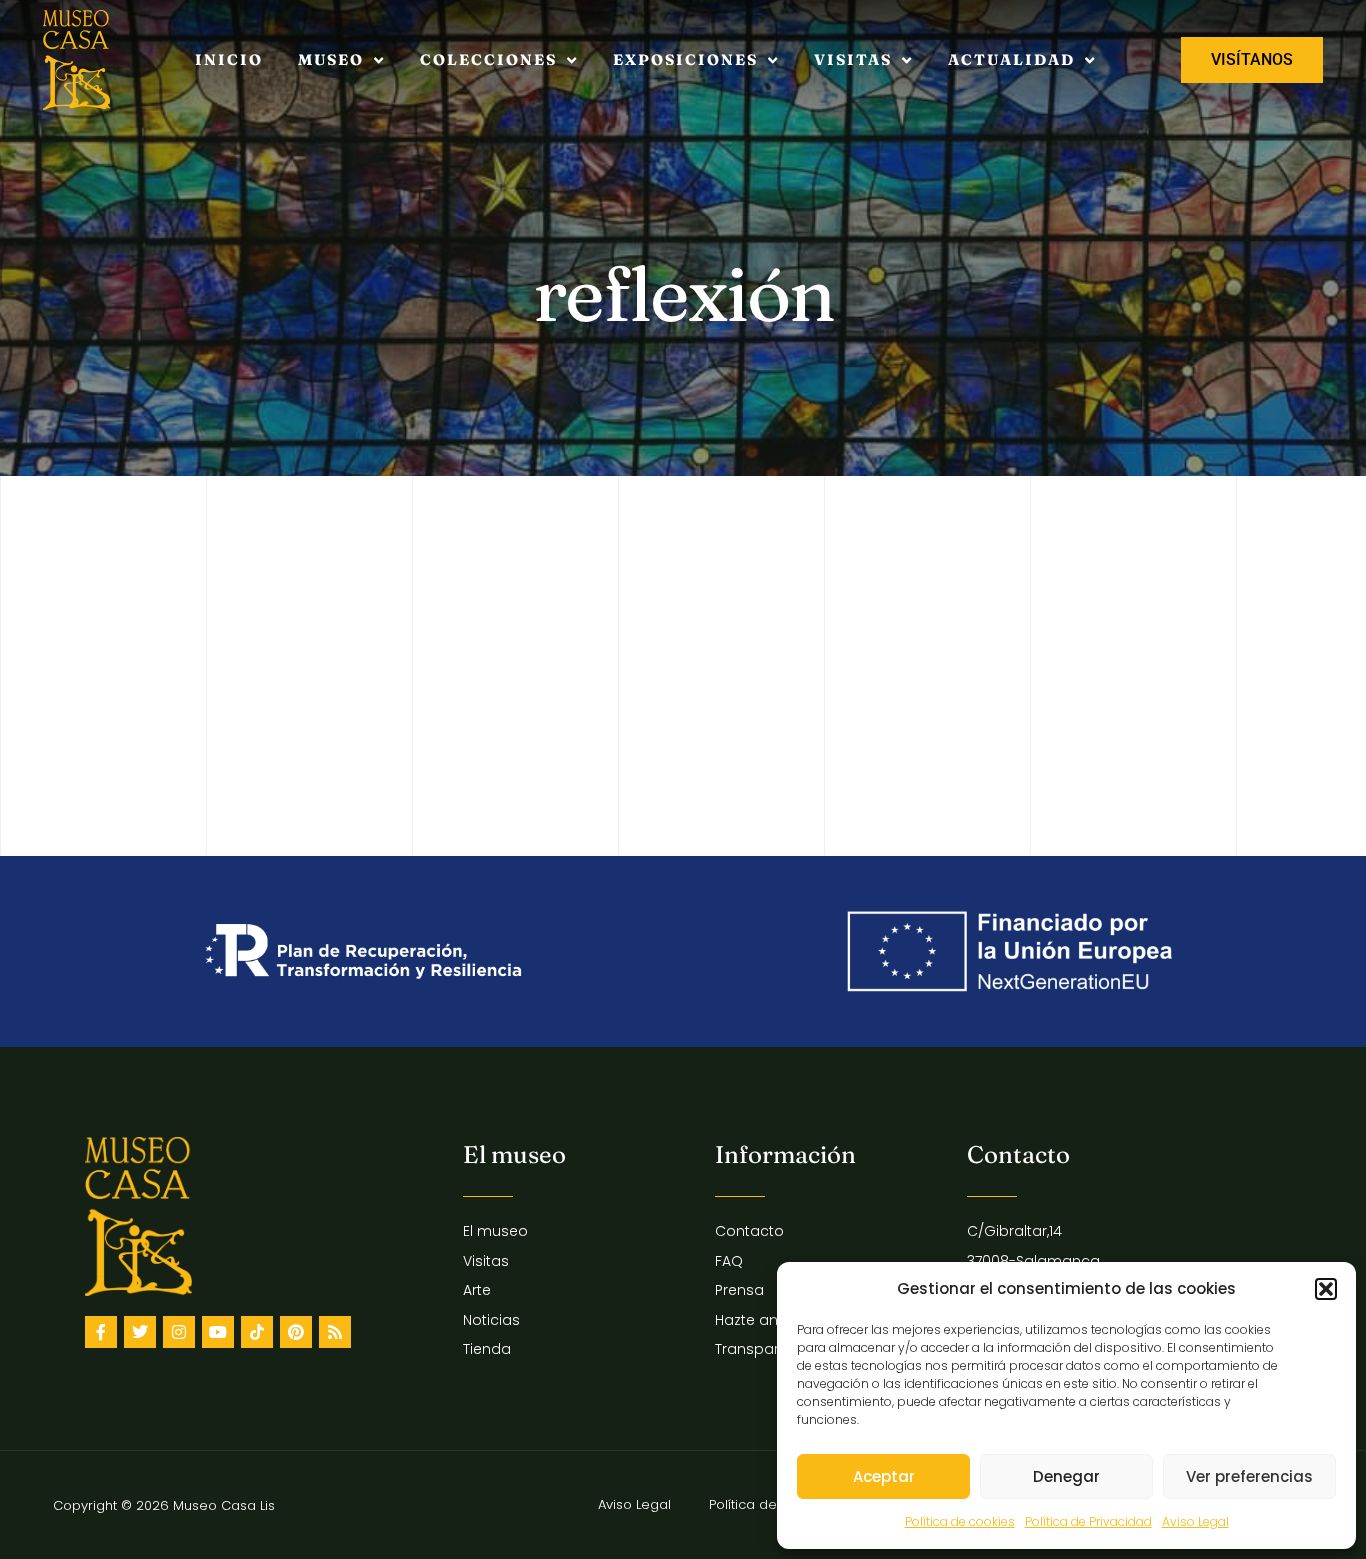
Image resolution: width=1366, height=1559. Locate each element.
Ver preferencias (1249, 1476)
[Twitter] (140, 1332)
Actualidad (1011, 59)
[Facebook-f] (101, 1332)
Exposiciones (685, 59)
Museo (331, 59)
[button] (1326, 1289)
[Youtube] (218, 1332)
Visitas (853, 59)
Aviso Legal (1195, 1521)
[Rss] (335, 1332)
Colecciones (488, 59)
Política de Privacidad (1088, 1521)
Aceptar (884, 1476)
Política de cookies (960, 1521)
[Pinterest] (296, 1332)
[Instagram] (179, 1332)
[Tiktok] (257, 1332)
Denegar (1066, 1476)
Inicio (229, 59)
